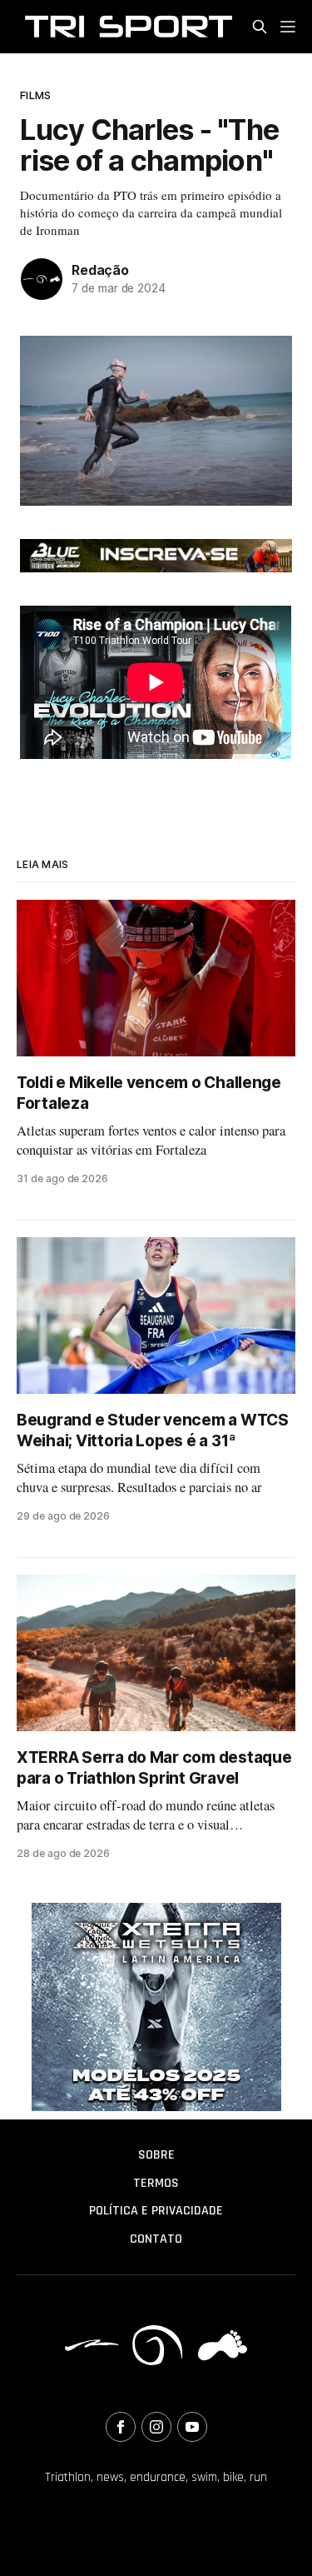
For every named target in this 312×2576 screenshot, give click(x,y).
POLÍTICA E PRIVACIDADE (156, 2211)
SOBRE (156, 2155)
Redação (100, 270)
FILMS (35, 95)
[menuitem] (156, 2155)
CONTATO (156, 2239)
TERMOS (156, 2183)
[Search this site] (260, 27)
